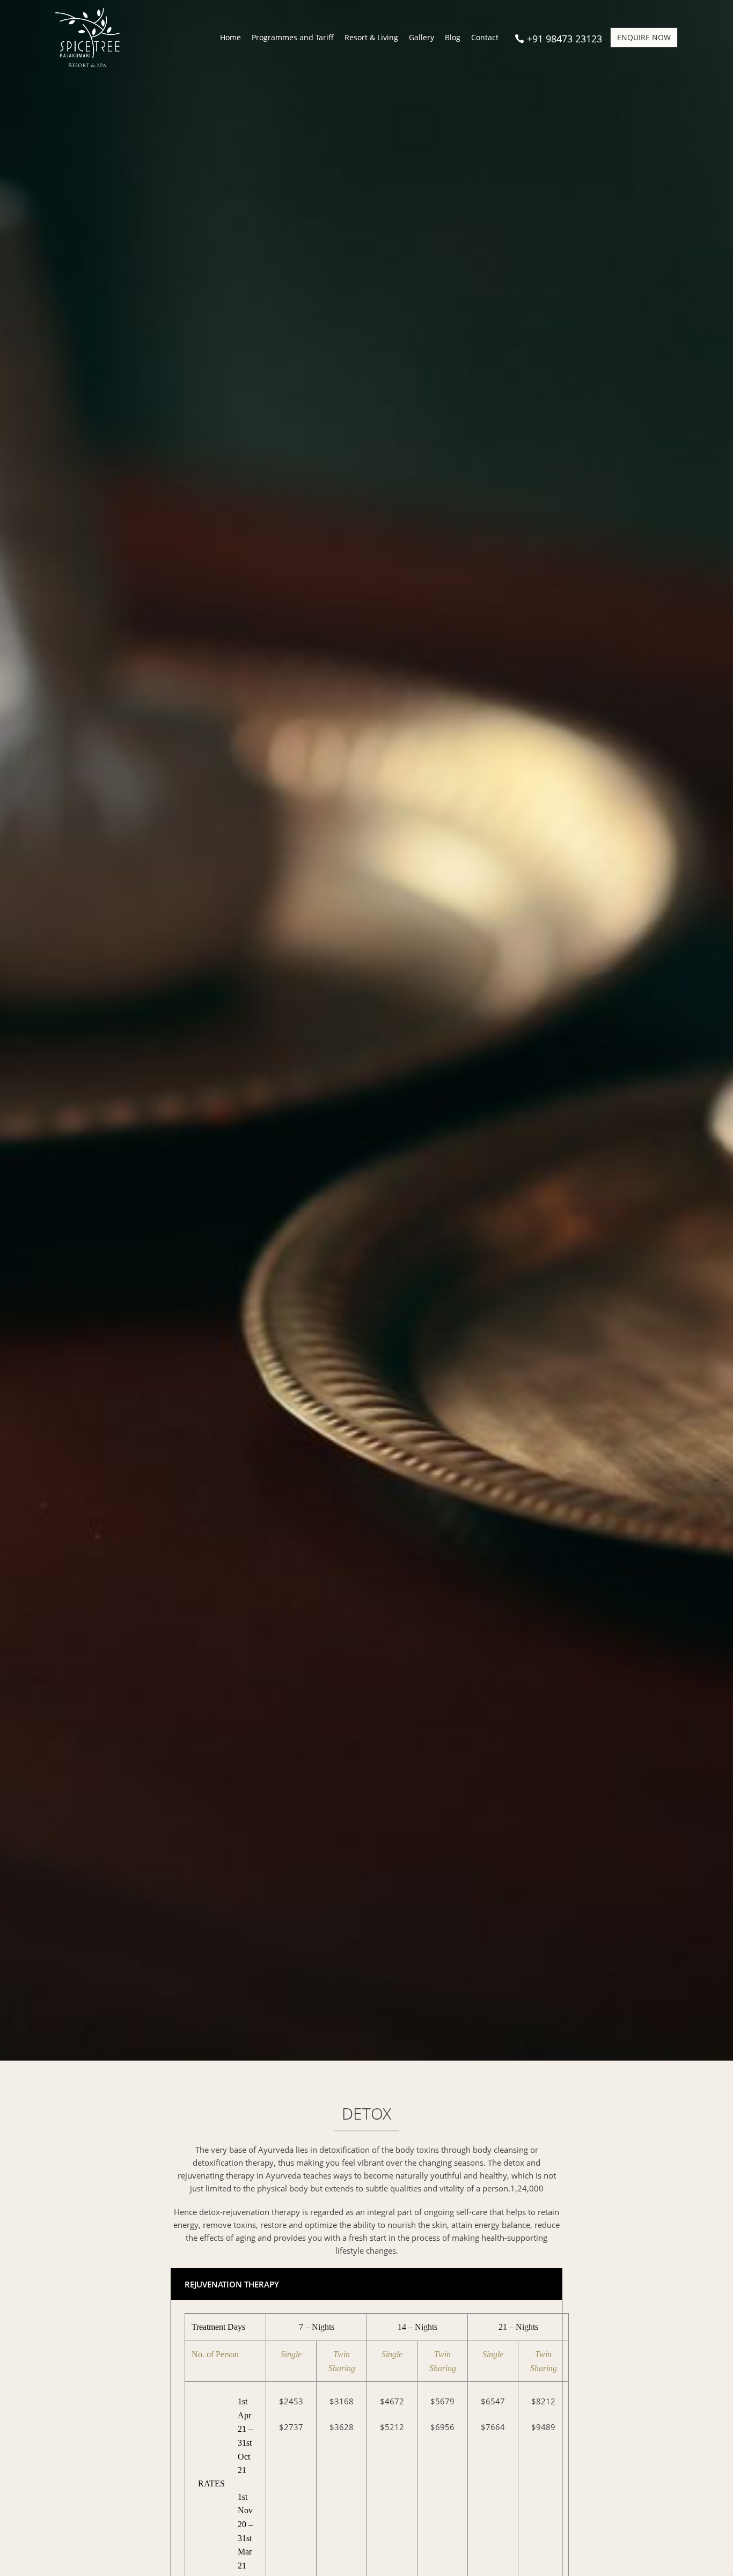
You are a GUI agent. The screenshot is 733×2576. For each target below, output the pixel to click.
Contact (485, 38)
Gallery (422, 38)
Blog (453, 38)
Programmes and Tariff (293, 38)
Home (230, 38)
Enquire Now (644, 37)
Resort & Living (371, 38)
